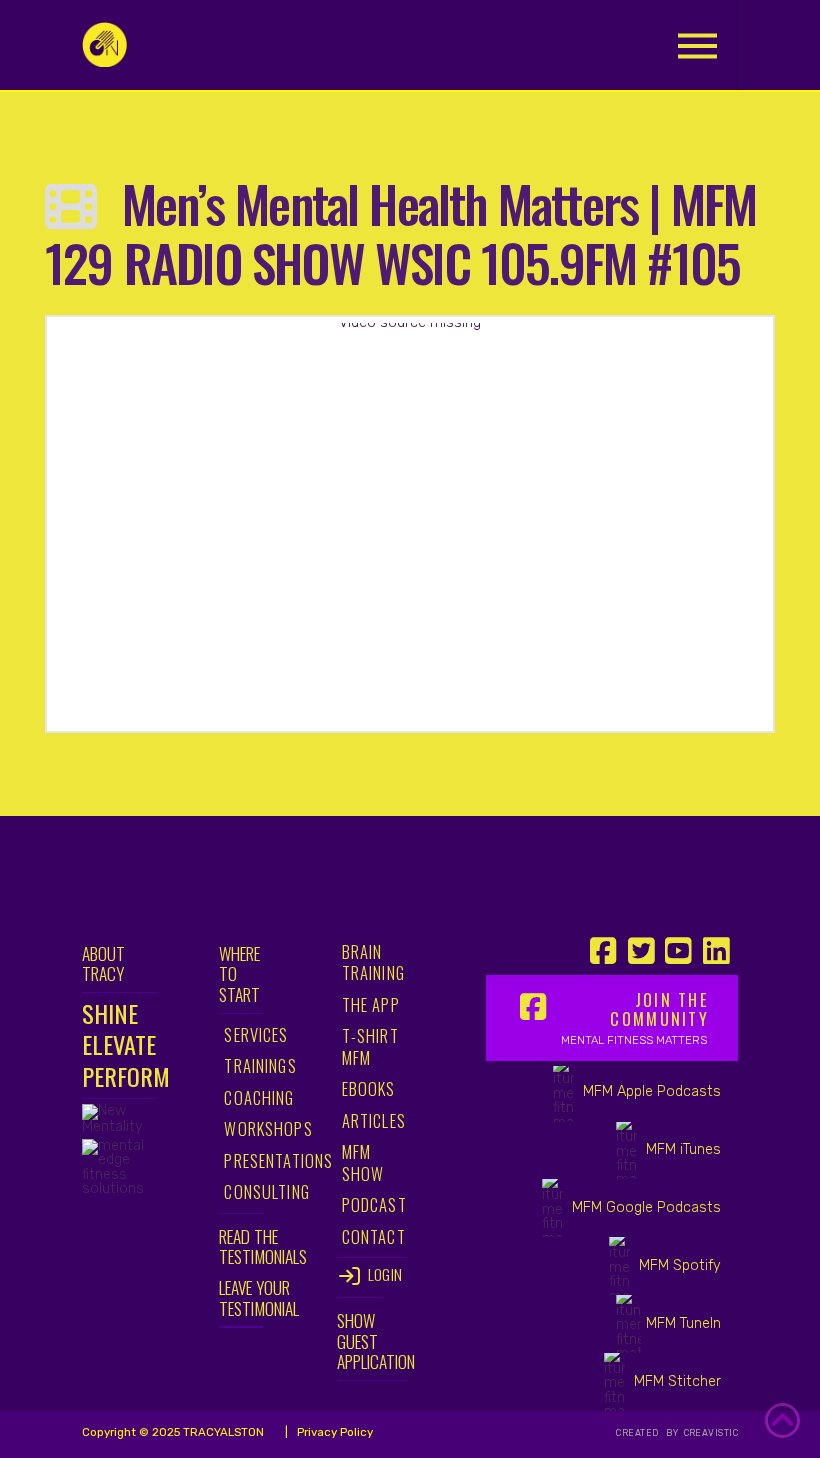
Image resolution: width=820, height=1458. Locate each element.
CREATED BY (648, 1433)
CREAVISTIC (709, 1433)
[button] (697, 45)
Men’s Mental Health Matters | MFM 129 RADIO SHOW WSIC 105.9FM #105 (400, 232)
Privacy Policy (333, 1432)
